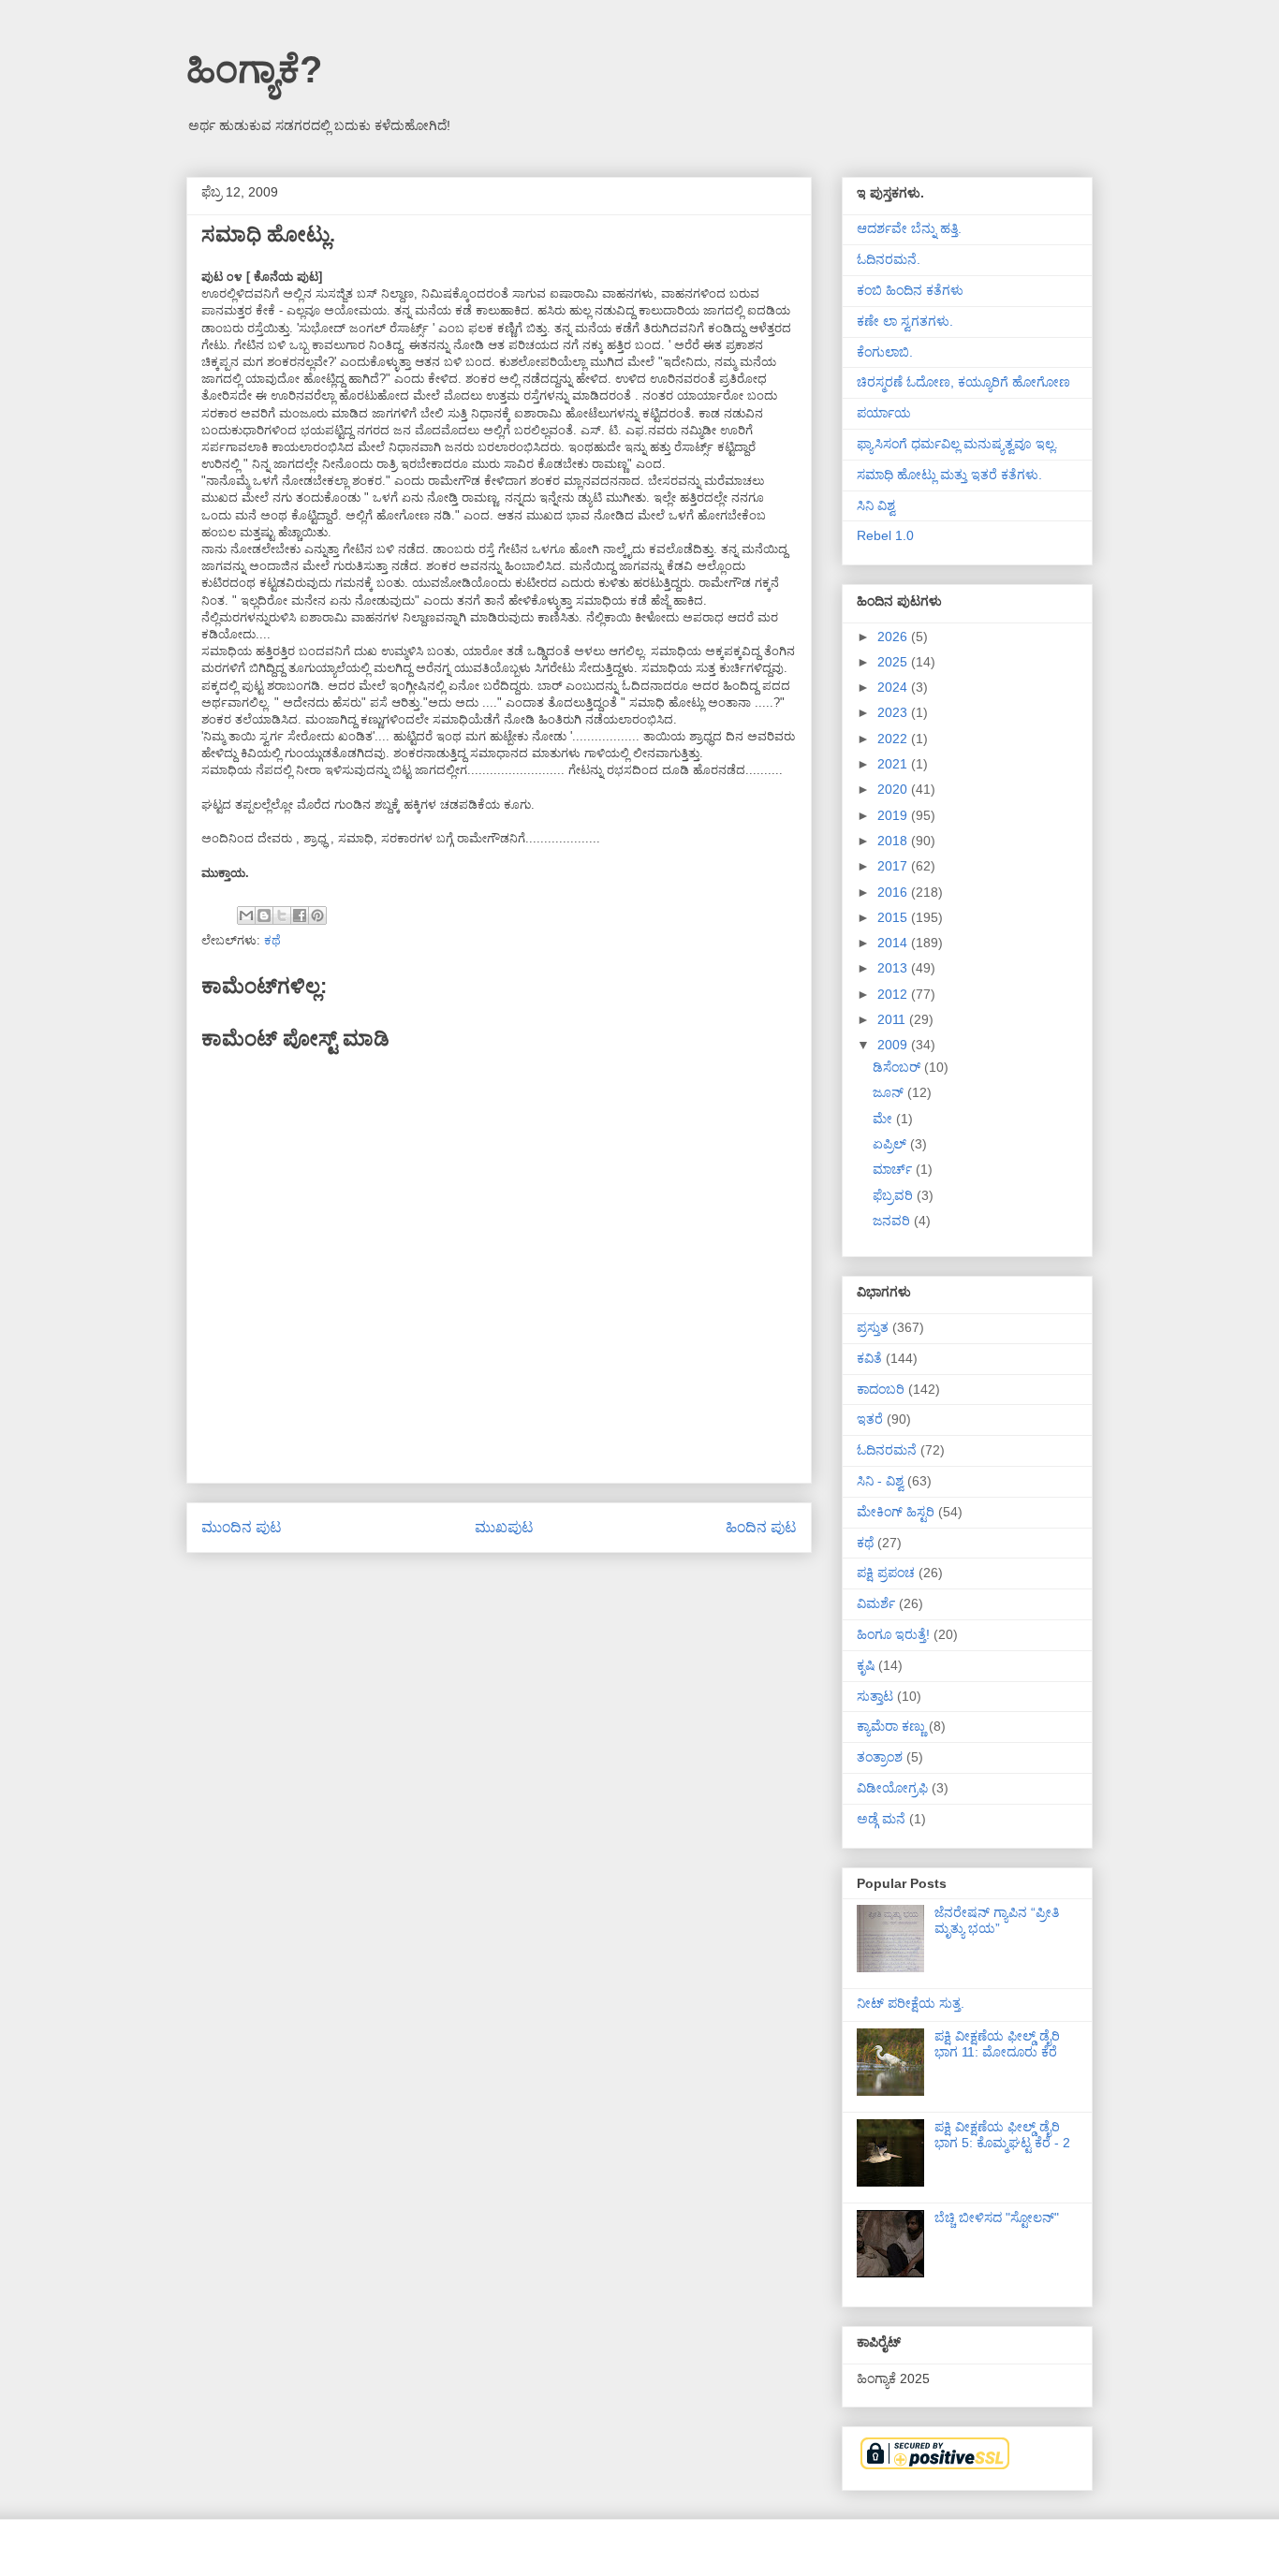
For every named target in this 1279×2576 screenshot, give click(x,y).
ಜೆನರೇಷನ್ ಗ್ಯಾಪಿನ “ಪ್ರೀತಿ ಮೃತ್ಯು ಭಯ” (997, 1920)
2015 (894, 917)
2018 (894, 841)
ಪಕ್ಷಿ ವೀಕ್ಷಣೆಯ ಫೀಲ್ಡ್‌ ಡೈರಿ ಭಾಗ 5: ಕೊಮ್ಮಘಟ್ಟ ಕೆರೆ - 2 (1002, 2135)
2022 (894, 739)
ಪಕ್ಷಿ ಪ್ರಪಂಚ (886, 1573)
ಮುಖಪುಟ (504, 1527)
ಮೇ (884, 1119)
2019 (894, 815)
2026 (894, 637)
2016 (894, 892)
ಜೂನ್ (890, 1092)
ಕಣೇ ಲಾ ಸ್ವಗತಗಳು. (905, 321)
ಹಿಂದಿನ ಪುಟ (761, 1527)
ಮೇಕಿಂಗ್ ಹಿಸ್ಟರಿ (896, 1512)
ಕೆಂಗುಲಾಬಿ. (885, 352)
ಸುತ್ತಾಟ (875, 1696)
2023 (894, 712)
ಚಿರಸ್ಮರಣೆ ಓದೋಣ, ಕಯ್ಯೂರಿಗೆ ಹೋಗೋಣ (963, 382)
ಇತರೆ (870, 1419)
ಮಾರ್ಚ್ (894, 1169)
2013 (894, 968)
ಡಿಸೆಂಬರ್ (898, 1067)
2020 (894, 789)
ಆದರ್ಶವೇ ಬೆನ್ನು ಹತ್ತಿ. (909, 228)
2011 (893, 1019)
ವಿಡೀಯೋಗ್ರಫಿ (892, 1788)
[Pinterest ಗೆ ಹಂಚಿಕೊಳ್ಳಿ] (317, 915)
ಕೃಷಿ (866, 1665)
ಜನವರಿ (893, 1221)
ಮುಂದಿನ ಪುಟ (242, 1527)
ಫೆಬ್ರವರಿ (895, 1195)
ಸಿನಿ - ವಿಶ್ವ (880, 1481)
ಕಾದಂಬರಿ (881, 1389)
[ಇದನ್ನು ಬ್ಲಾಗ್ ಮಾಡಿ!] (264, 915)
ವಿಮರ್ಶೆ (876, 1603)
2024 (894, 687)
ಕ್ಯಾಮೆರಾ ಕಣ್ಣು (891, 1726)
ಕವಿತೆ (869, 1358)
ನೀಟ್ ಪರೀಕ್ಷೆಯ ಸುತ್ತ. (911, 2003)
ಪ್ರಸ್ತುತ (873, 1327)
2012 (894, 994)
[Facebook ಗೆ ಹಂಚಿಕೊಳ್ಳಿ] (300, 915)
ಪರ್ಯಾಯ (884, 413)
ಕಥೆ (272, 940)
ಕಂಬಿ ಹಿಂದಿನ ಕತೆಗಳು (910, 290)
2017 (894, 866)
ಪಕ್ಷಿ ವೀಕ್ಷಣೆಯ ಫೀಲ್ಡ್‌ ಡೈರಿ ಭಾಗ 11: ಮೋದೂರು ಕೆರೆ (997, 2044)
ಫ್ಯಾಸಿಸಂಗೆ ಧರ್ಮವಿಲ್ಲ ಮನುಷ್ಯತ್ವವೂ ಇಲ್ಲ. (957, 444)
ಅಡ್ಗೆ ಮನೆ (881, 1819)
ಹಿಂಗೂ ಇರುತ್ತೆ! (893, 1634)
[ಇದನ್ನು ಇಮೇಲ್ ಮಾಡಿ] (246, 915)
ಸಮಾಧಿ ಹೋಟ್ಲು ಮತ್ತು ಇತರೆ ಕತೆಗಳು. (949, 475)
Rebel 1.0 (885, 535)
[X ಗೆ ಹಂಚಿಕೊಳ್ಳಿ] (282, 915)
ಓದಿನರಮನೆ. (889, 259)
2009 (894, 1045)
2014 (894, 943)
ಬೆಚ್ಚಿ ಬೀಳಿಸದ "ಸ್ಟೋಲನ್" (997, 2217)
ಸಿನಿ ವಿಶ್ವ (876, 505)
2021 (894, 764)
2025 (894, 662)
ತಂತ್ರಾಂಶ (880, 1757)
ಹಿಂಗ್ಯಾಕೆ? (254, 69)
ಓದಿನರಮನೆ (887, 1450)
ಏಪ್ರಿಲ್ (891, 1144)
